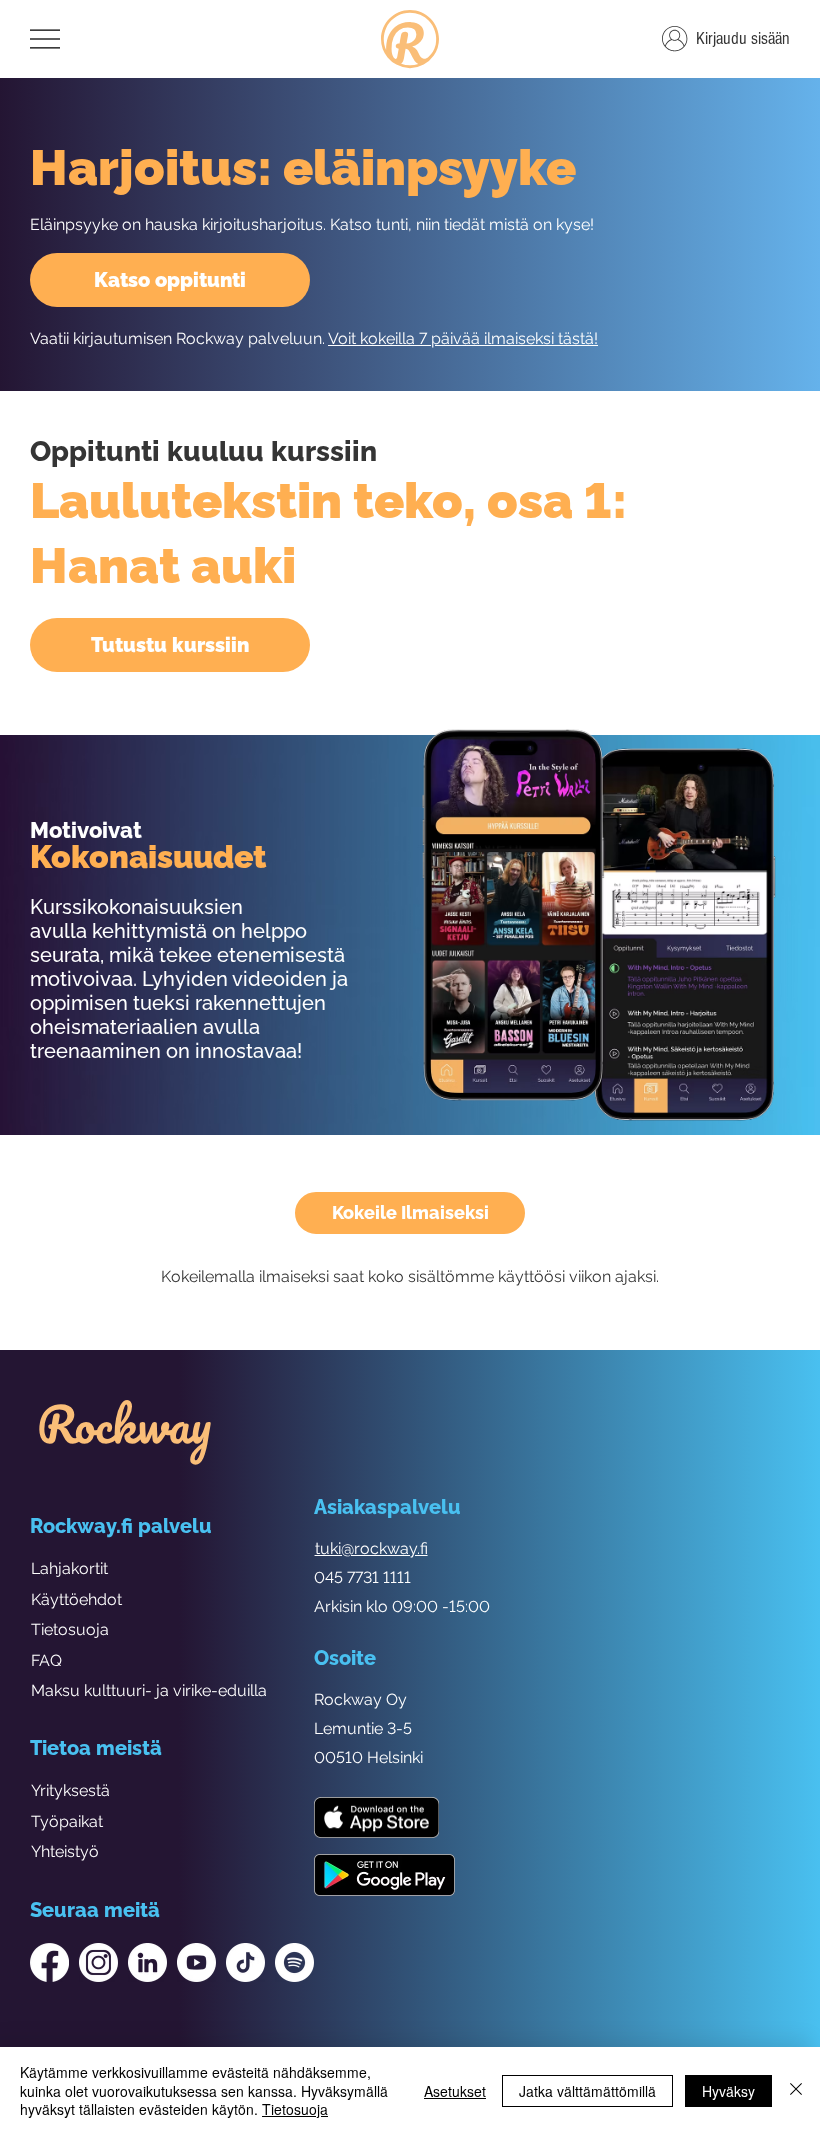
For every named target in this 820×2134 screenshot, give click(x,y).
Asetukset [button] (455, 2091)
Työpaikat (67, 1821)
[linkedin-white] (147, 1962)
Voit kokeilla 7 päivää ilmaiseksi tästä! (463, 338)
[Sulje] (796, 2090)
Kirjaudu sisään (743, 38)
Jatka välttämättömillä (587, 2091)
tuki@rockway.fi (371, 1548)
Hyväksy (728, 2091)
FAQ (46, 1660)
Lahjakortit (69, 1568)
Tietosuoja (70, 1629)
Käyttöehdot (76, 1599)
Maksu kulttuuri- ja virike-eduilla (149, 1690)
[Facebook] (49, 1962)
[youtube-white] (196, 1962)
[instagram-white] (98, 1962)
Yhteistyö (65, 1851)
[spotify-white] (294, 1962)
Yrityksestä (70, 1790)
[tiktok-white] (245, 1962)
